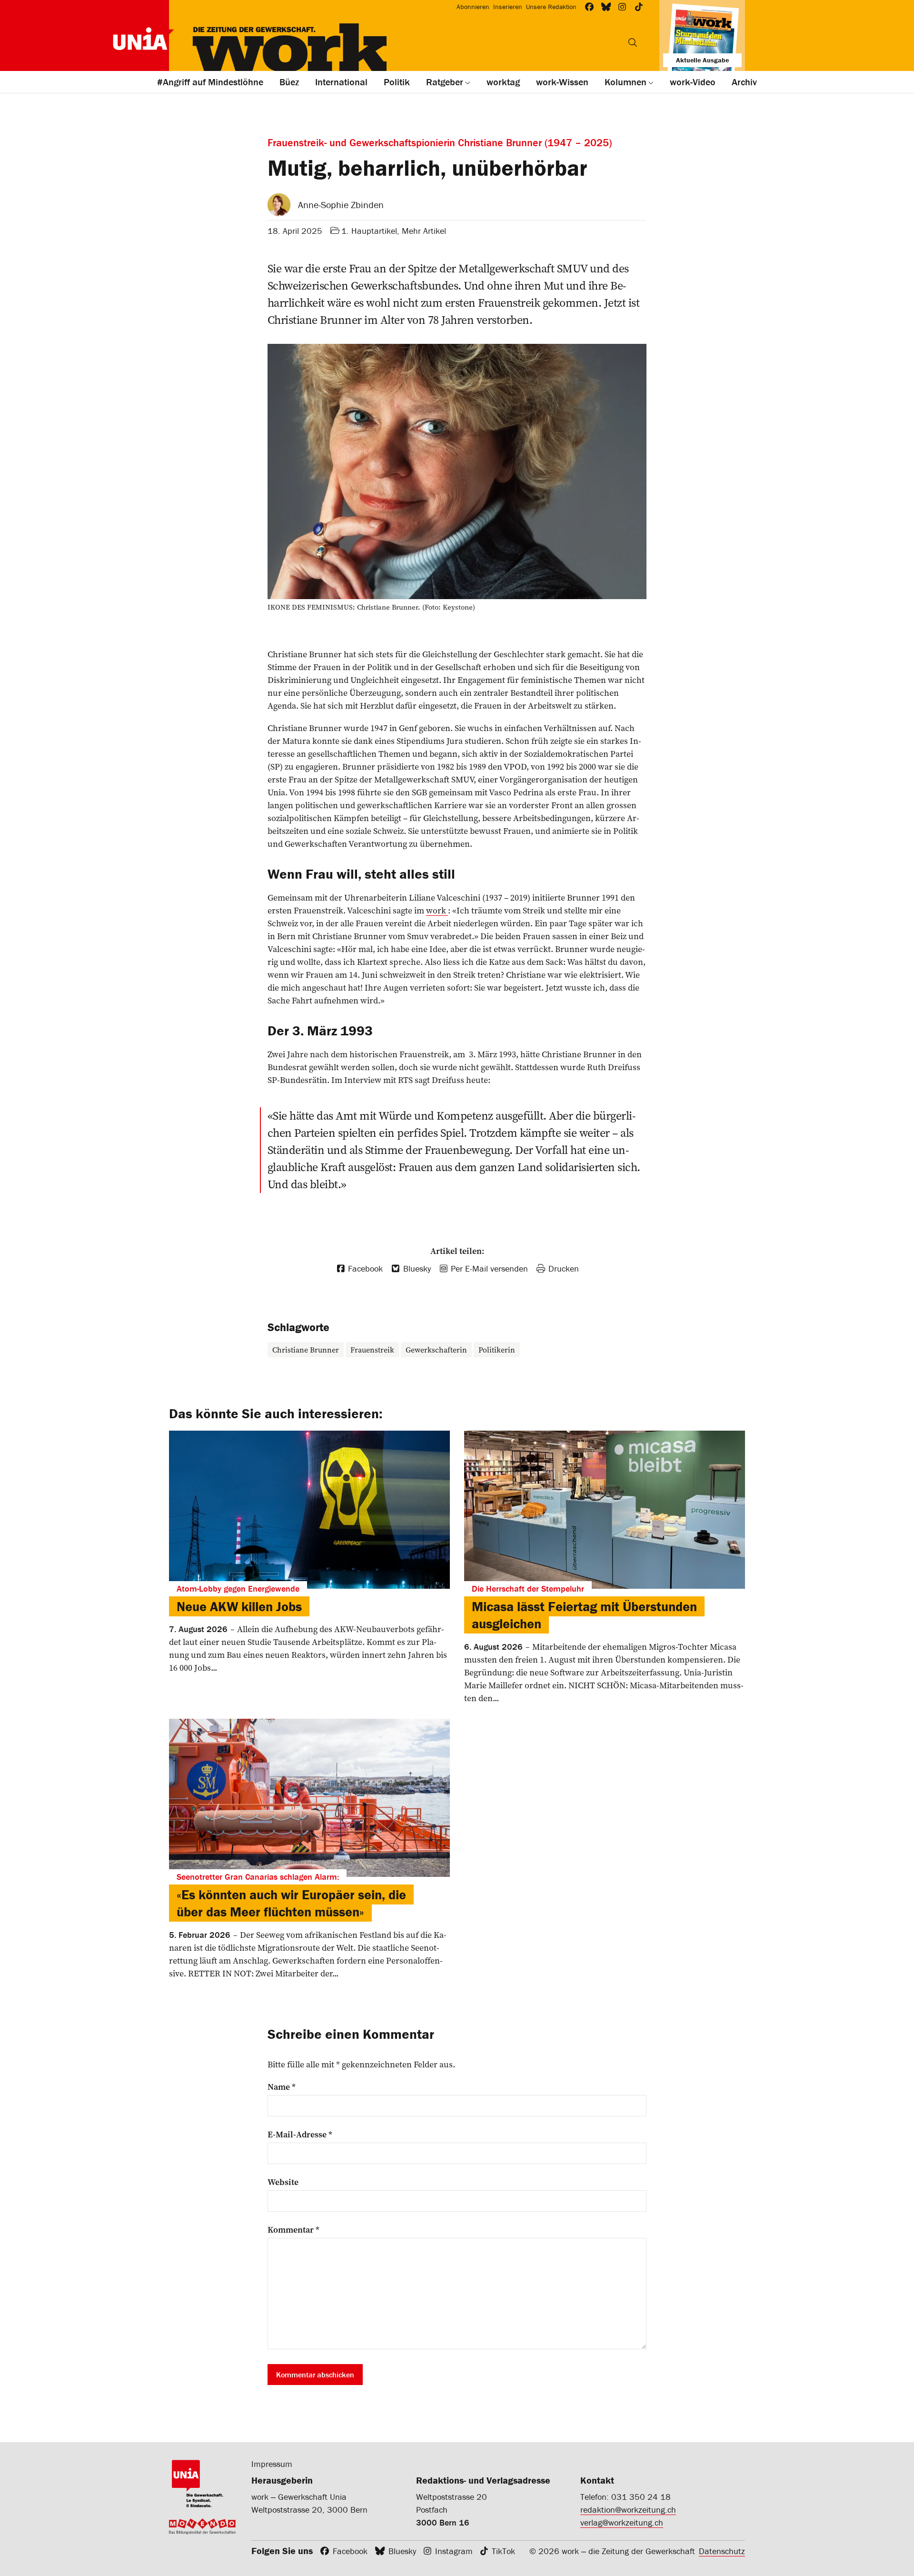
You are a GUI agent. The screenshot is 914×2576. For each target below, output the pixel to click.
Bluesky (402, 2551)
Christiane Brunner (306, 1350)
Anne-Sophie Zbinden (341, 205)
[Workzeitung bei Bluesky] (606, 7)
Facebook (350, 2551)
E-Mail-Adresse (300, 2135)
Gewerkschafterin (436, 1350)
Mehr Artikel (424, 231)
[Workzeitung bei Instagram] (622, 7)
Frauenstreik (372, 1350)
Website (283, 2182)
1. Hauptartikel (369, 231)
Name (282, 2087)
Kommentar (293, 2230)
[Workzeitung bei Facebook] (590, 7)
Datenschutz (722, 2551)
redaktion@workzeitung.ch (628, 2510)
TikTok (503, 2551)
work (437, 910)
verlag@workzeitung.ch (622, 2522)
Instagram (454, 2551)
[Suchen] (633, 42)
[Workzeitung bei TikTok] (639, 7)
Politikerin (497, 1350)
